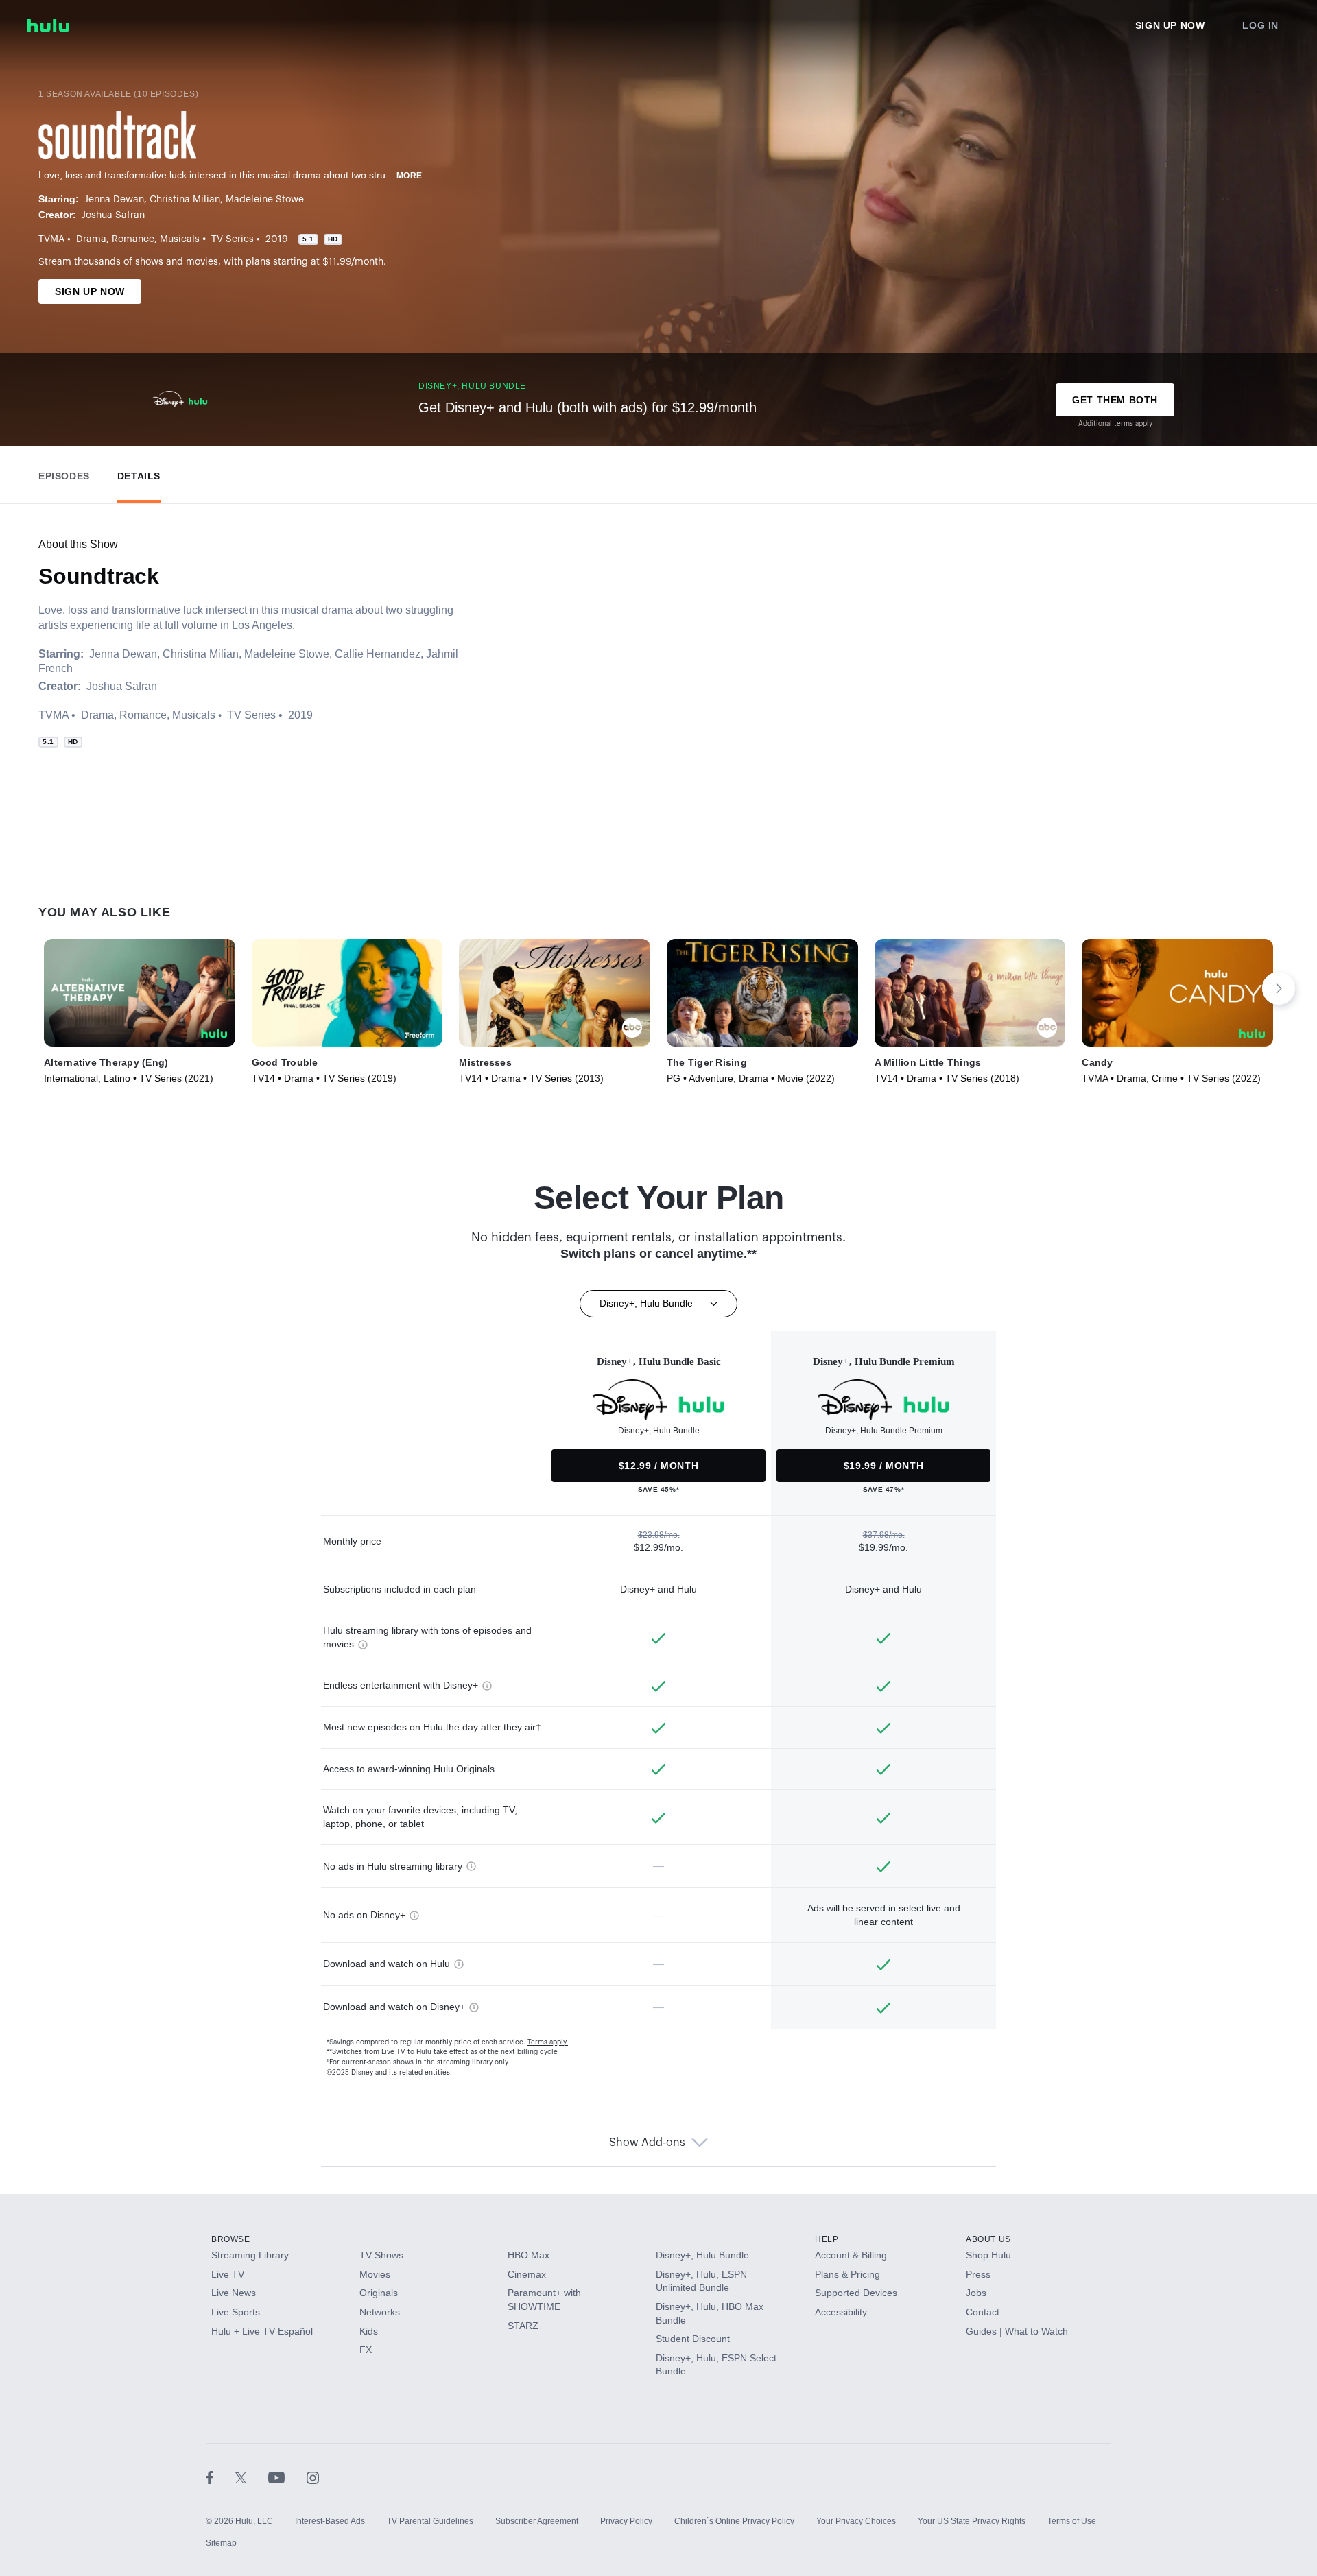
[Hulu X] (252, 2477)
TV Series (233, 239)
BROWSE (231, 2239)
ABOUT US (988, 2239)
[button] (64, 473)
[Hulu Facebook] (221, 2477)
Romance (133, 239)
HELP (827, 2239)
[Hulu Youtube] (287, 2477)
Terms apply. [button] (548, 2042)
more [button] (410, 176)
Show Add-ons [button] (647, 2143)
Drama (91, 239)
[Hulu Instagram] (313, 2477)
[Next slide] (1279, 988)
